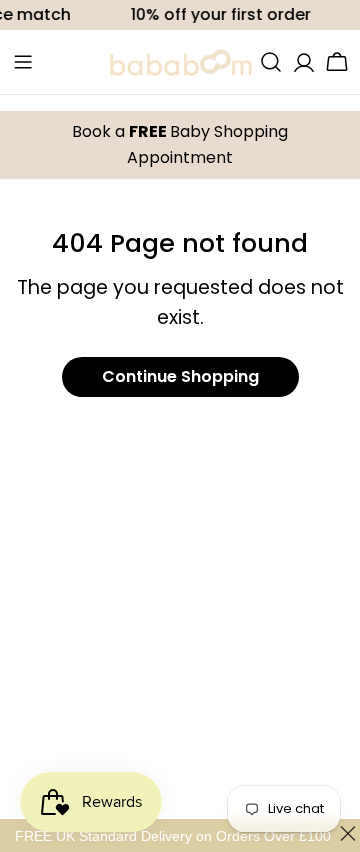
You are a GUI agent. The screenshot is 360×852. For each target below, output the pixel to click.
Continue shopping (180, 376)
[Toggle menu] (23, 62)
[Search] (271, 62)
